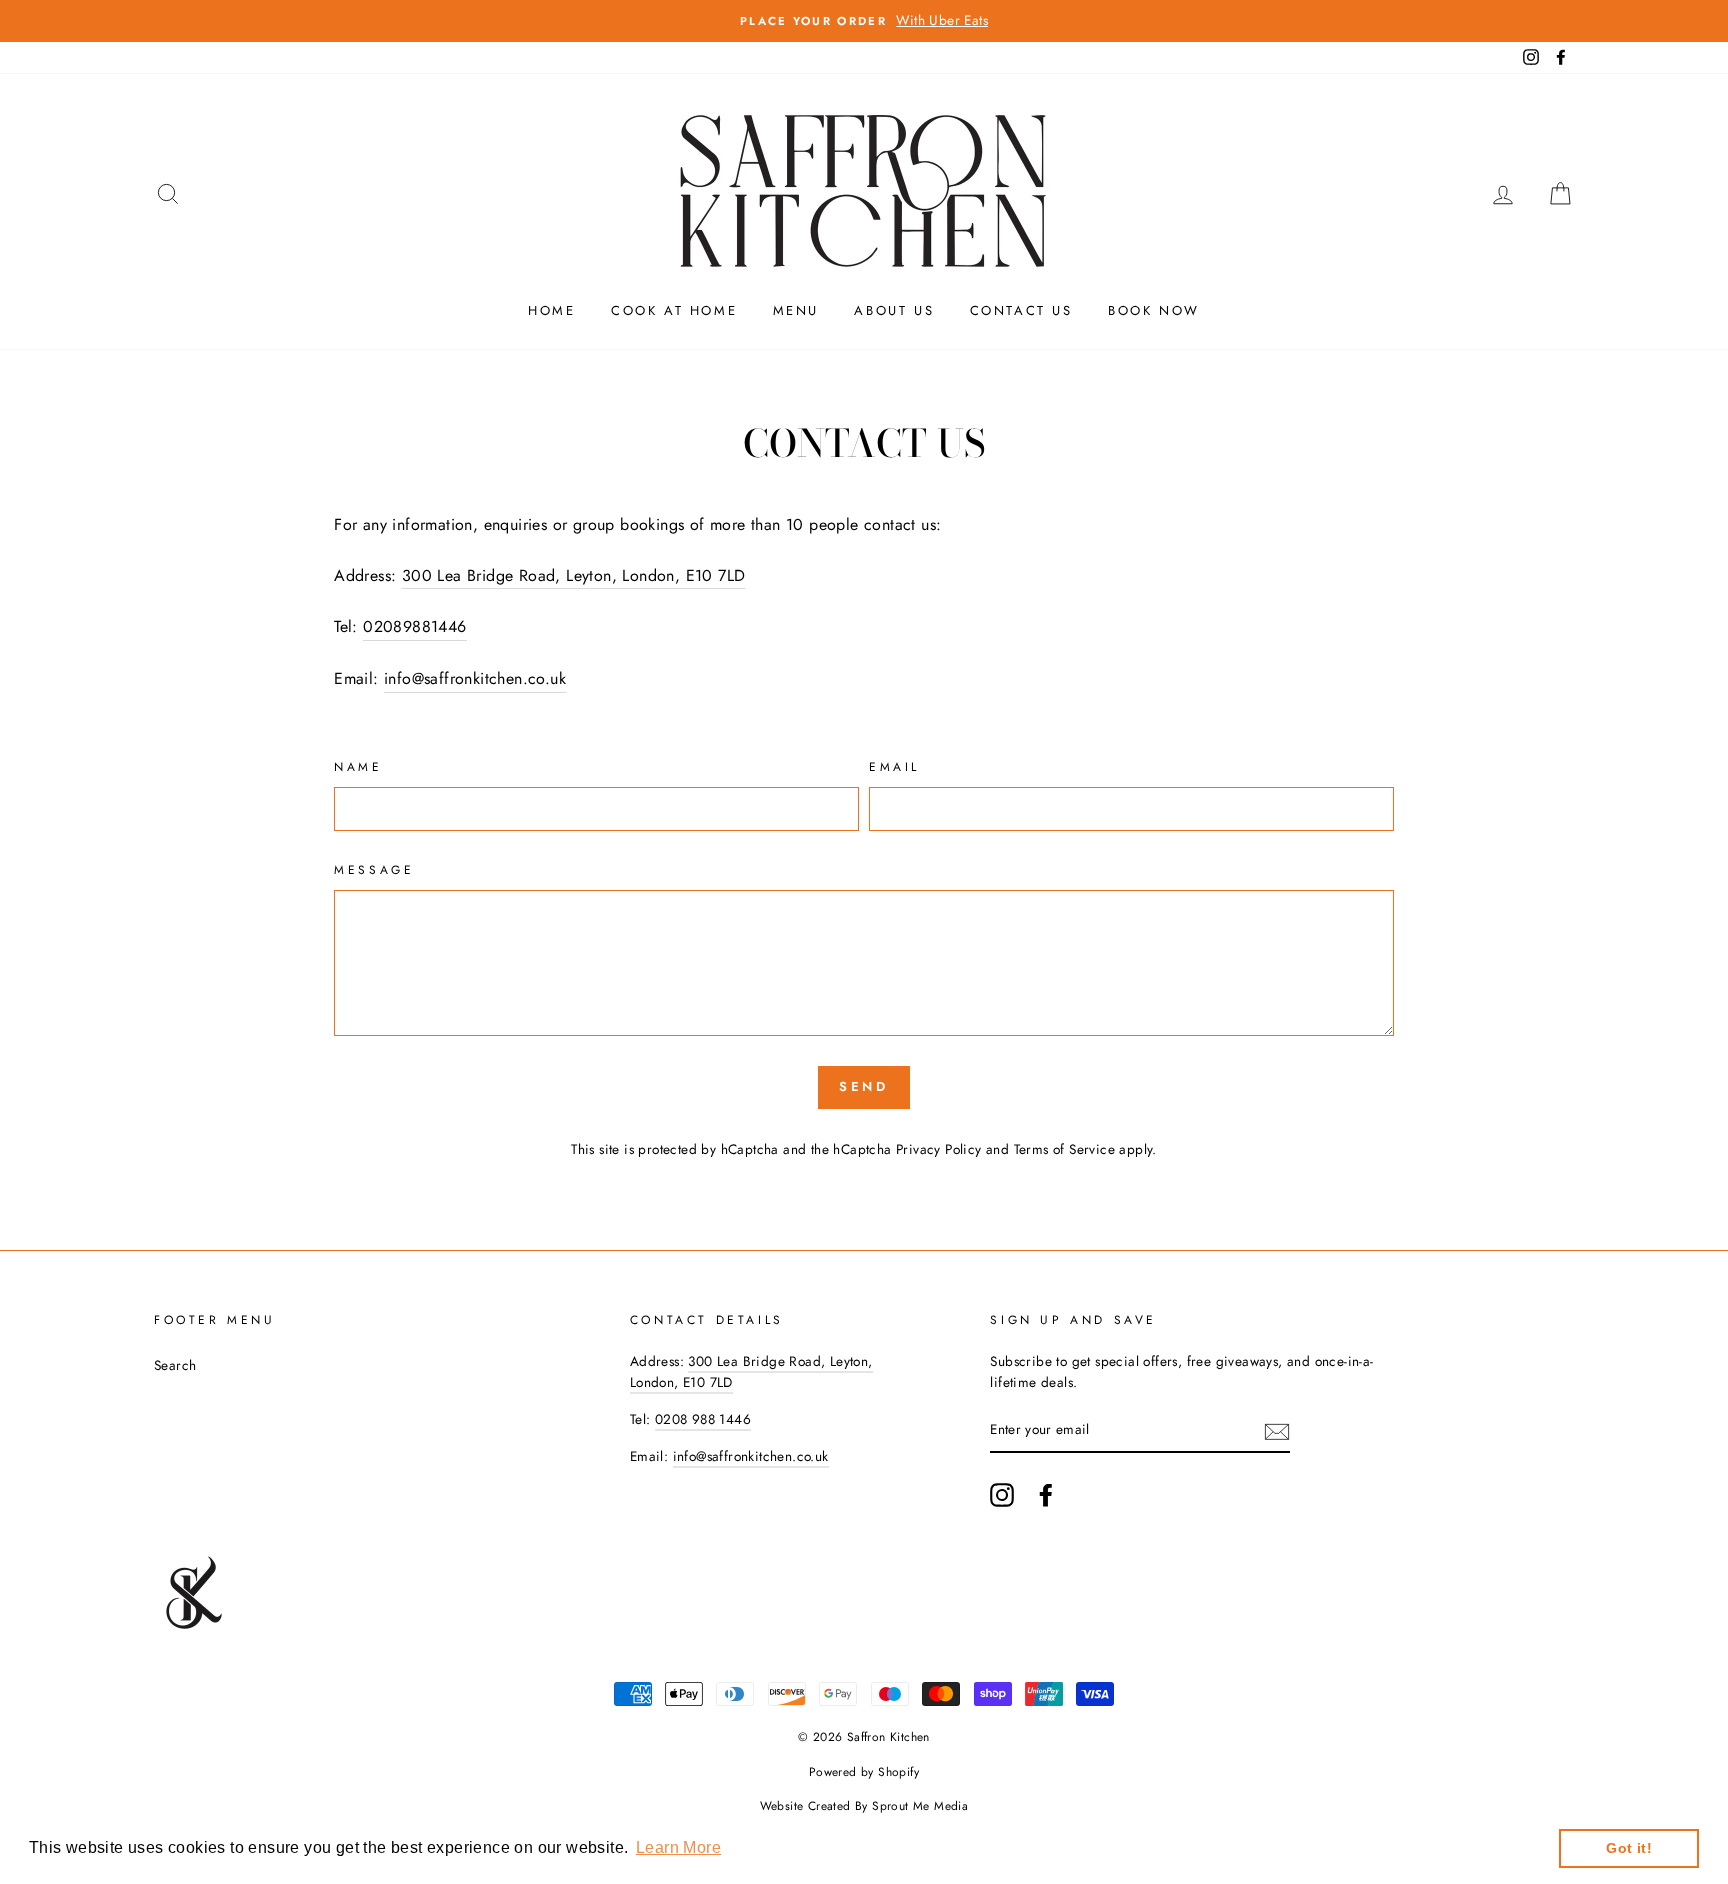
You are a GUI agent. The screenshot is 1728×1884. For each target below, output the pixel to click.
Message (374, 870)
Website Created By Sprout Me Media (864, 1806)
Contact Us (1021, 310)
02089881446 (414, 626)
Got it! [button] (1629, 1848)
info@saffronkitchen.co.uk (475, 678)
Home (551, 310)
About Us (894, 310)
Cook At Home (674, 310)
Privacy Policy (939, 1149)
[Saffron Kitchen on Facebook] (1046, 1495)
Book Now (1154, 310)
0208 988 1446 (703, 1419)
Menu (796, 310)
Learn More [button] (678, 1847)
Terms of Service (1064, 1149)
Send (864, 1086)
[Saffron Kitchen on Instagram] (1002, 1495)
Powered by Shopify (864, 1772)
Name (358, 767)
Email (894, 767)
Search (175, 1365)
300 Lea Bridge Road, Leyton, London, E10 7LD (574, 575)
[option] (864, 21)
